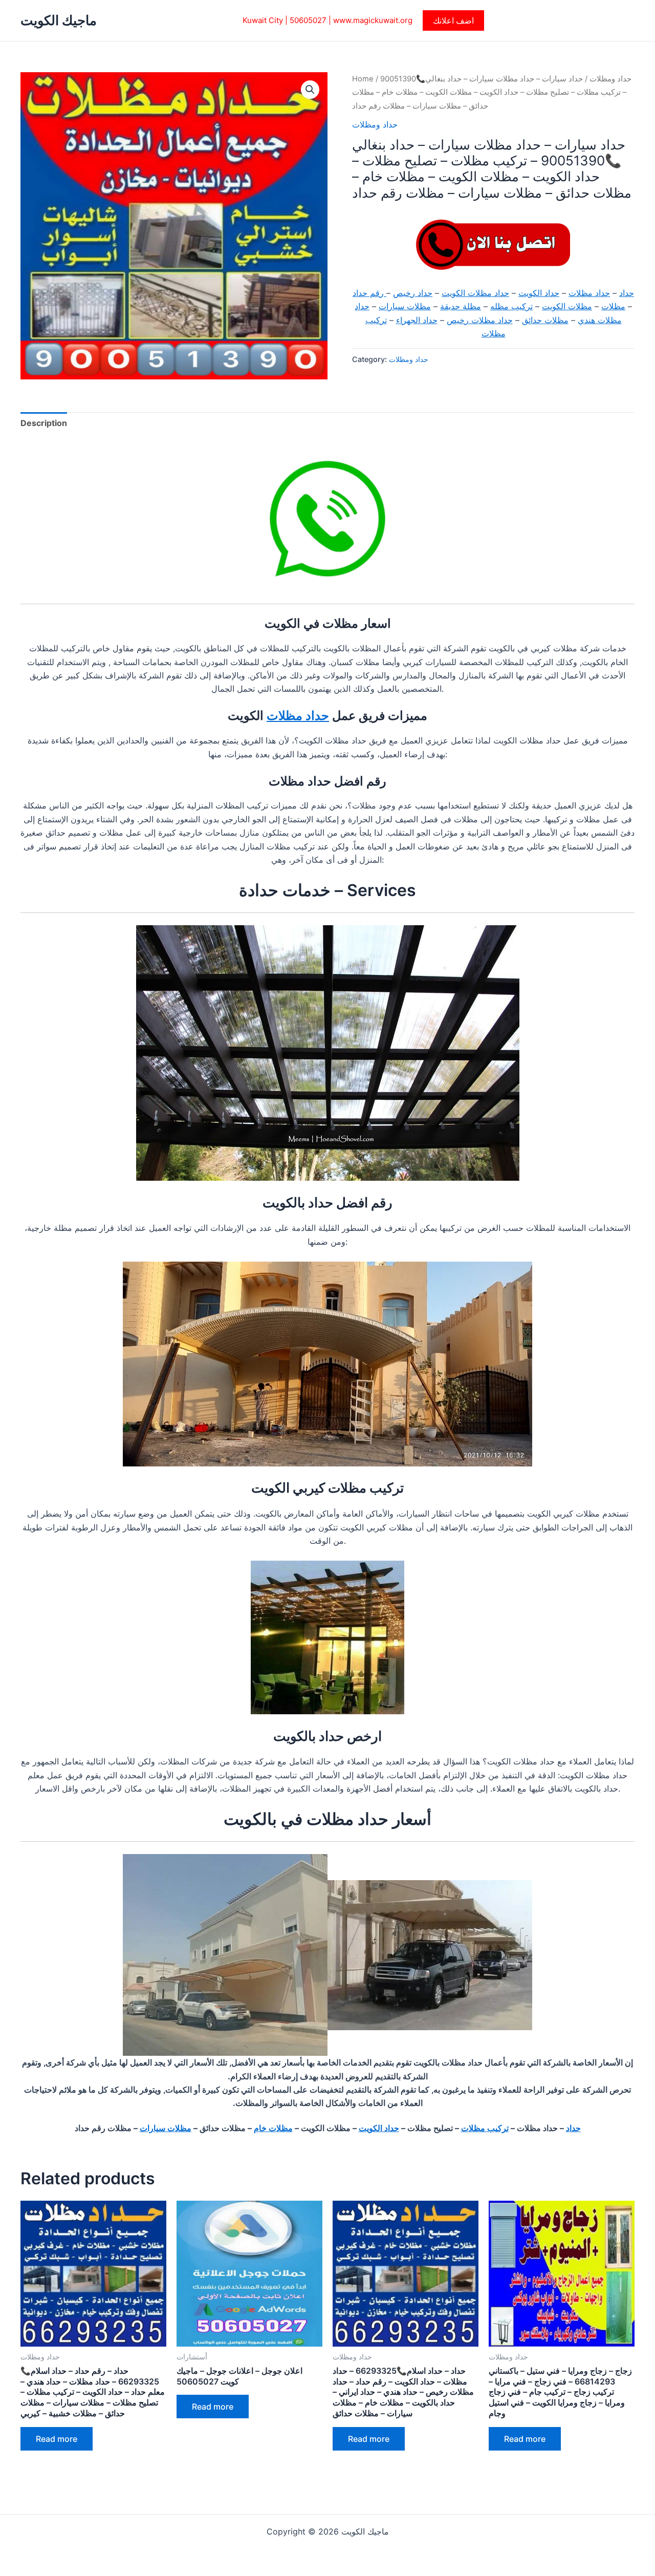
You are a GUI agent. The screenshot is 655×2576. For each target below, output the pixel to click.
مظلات (613, 306)
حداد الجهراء (417, 320)
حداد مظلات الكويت (475, 293)
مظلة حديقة (461, 306)
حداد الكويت (539, 293)
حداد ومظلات (610, 79)
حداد (627, 293)
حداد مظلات (589, 293)
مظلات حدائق (545, 320)
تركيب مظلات (485, 2128)
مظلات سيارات (405, 306)
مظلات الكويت (567, 306)
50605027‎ (308, 20)
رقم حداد (369, 293)
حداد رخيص (413, 293)
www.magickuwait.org (373, 20)
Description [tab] (44, 423)
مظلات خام (273, 2128)
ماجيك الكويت (59, 20)
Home (363, 79)
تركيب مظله (511, 306)
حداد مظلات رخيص (480, 320)
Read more (57, 2439)
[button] (453, 20)
